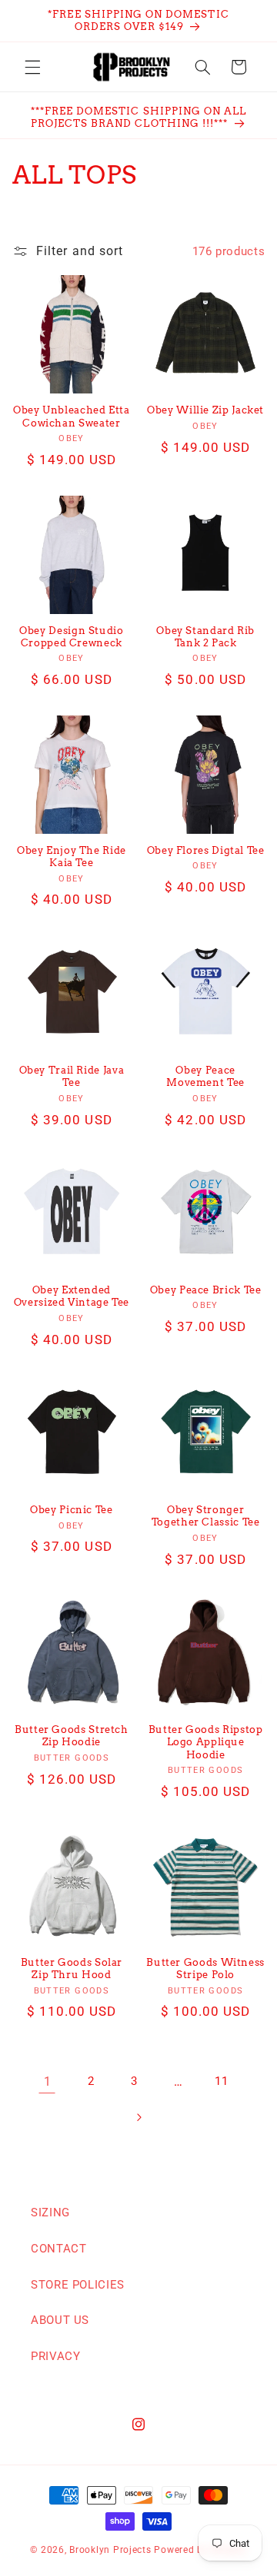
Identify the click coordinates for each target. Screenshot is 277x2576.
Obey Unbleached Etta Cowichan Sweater (72, 416)
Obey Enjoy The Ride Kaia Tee (72, 856)
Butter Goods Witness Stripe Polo (205, 1969)
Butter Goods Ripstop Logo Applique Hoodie (206, 1742)
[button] (32, 67)
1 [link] (48, 2081)
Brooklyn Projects (110, 2550)
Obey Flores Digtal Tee (206, 850)
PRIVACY (55, 2356)
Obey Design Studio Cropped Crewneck (71, 637)
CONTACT (58, 2249)
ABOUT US (60, 2320)
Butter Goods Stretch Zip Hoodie (72, 1736)
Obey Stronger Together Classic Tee (206, 1516)
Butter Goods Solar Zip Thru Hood (72, 1969)
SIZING (50, 2213)
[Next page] (138, 2117)
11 (221, 2081)
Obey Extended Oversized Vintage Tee (72, 1296)
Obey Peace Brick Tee (206, 1290)
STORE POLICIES (78, 2285)
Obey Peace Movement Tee (205, 1076)
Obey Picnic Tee (71, 1510)
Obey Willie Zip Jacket (205, 410)
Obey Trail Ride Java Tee (72, 1076)
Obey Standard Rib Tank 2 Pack (205, 637)
